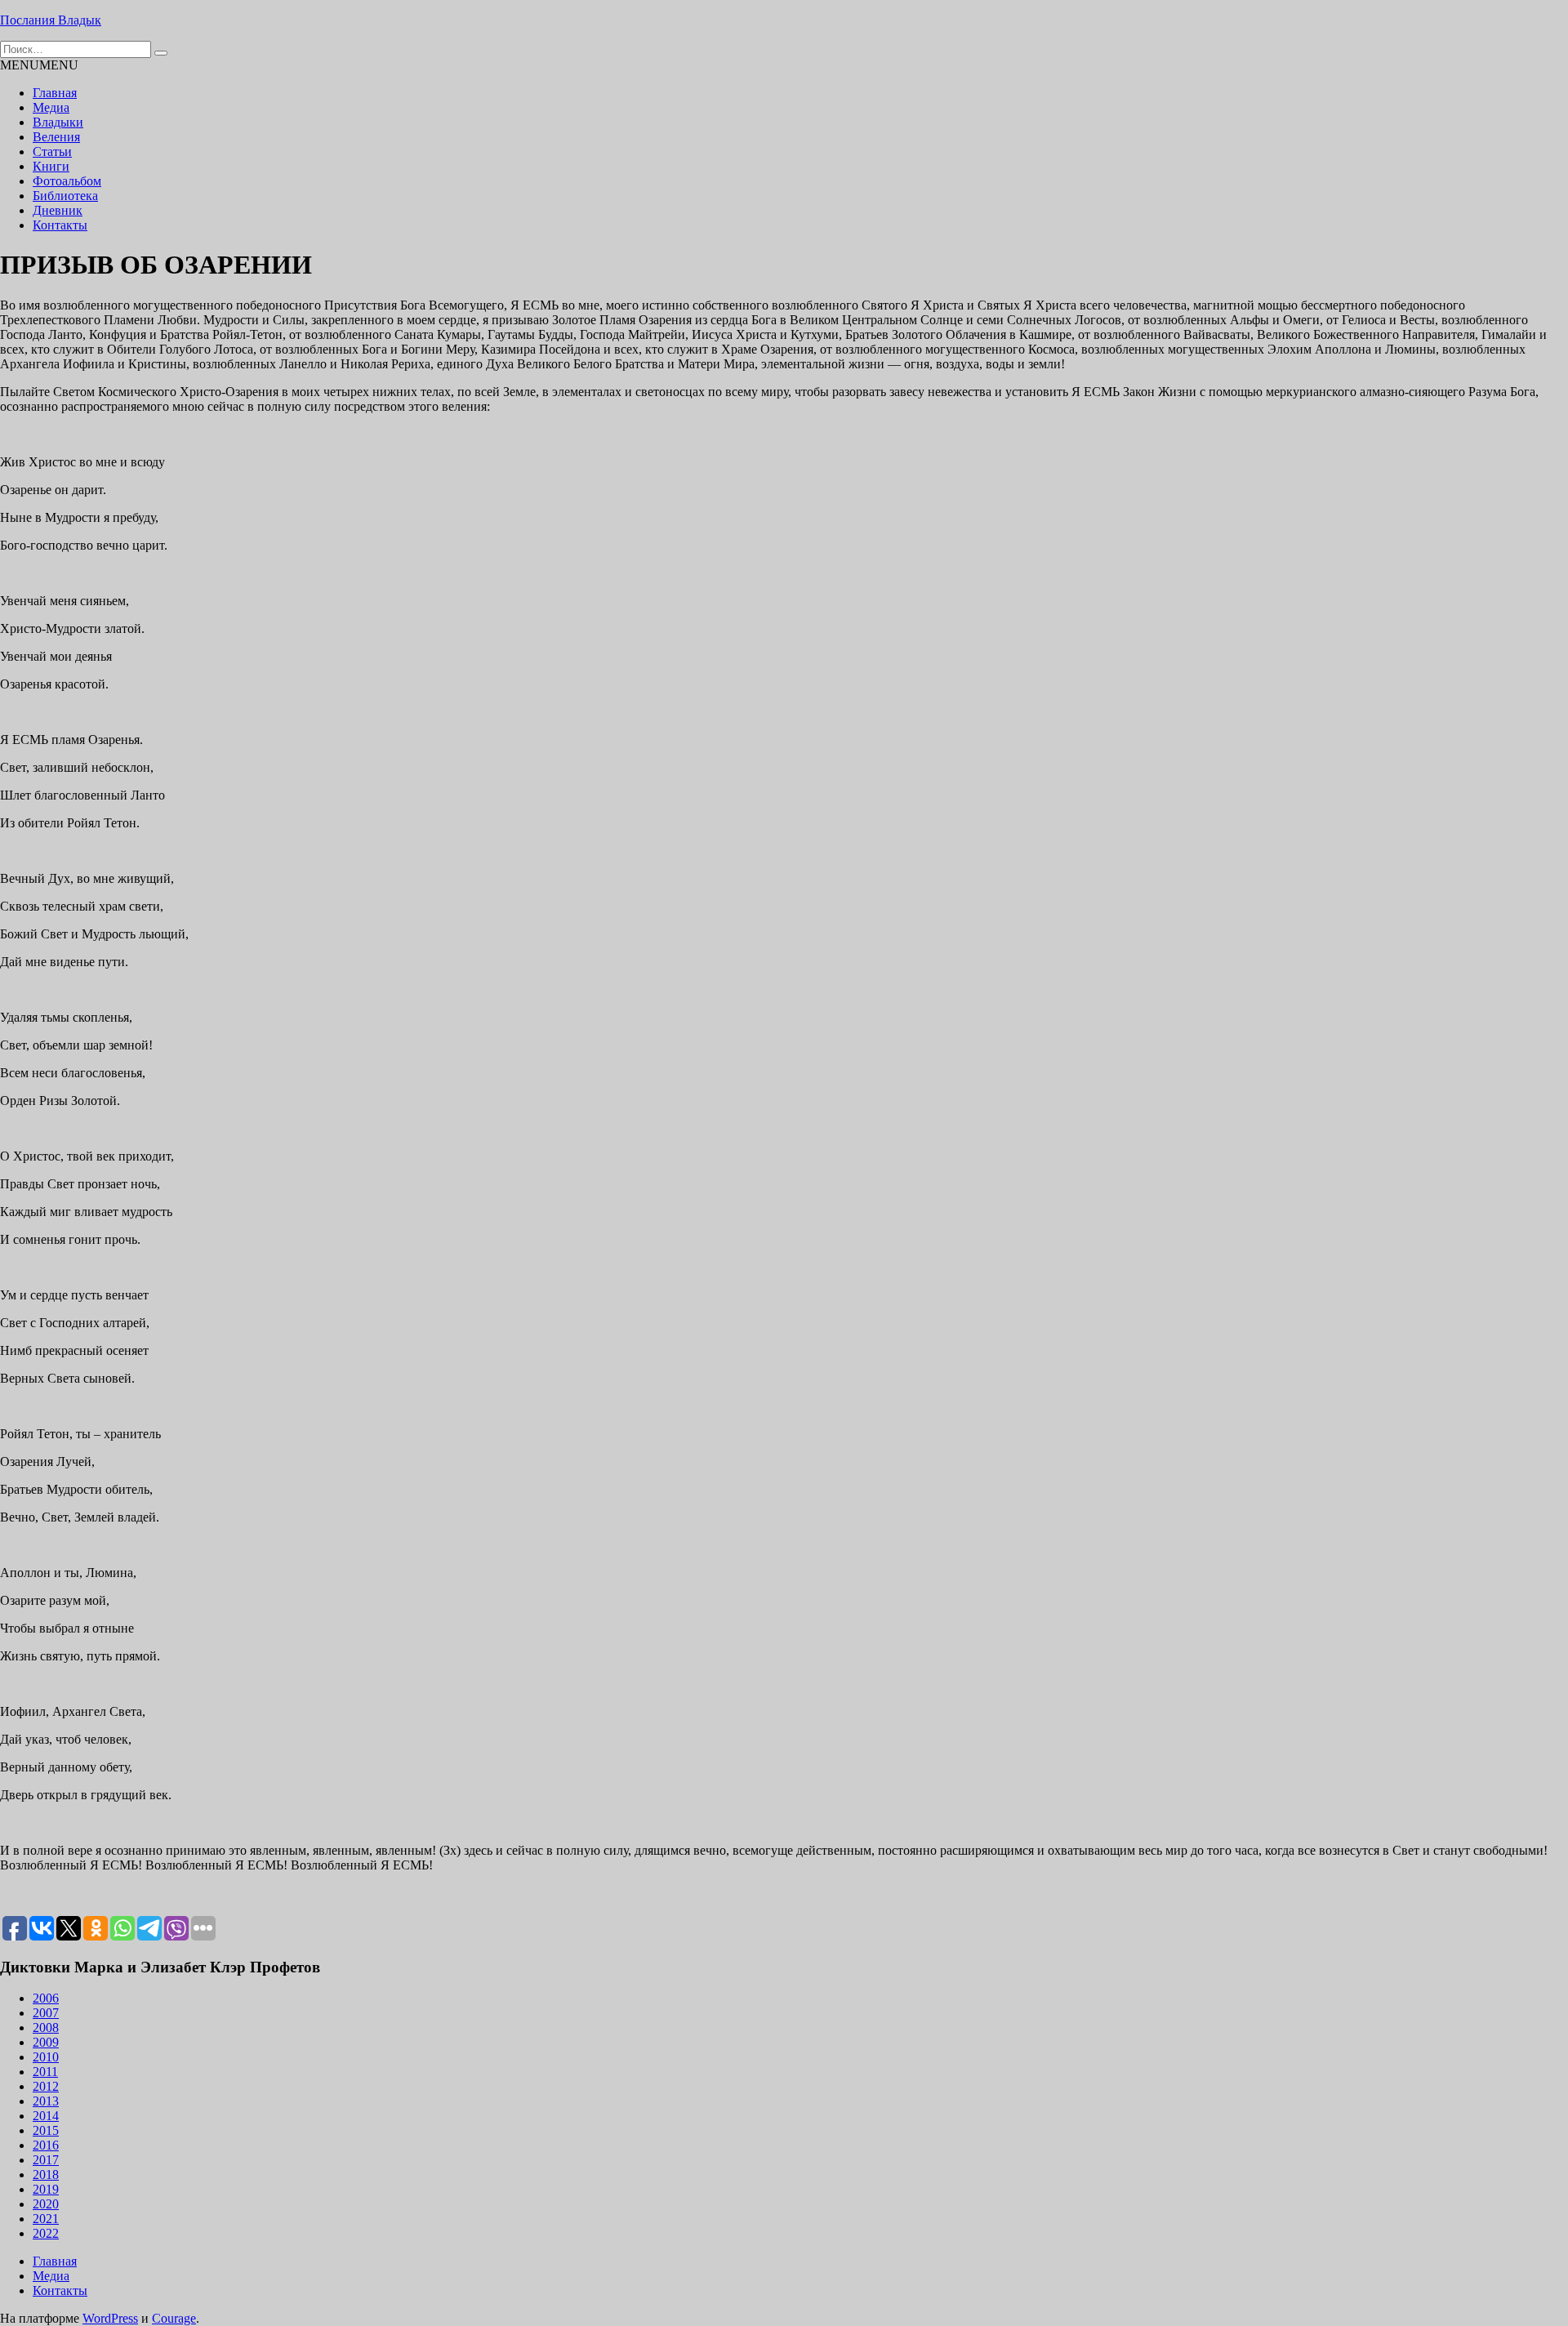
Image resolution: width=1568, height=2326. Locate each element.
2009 (46, 2042)
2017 (46, 2160)
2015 (46, 2130)
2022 (46, 2233)
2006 (46, 1998)
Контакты (60, 225)
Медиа (51, 107)
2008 (46, 2027)
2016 (46, 2145)
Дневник (58, 210)
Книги (51, 166)
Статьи (52, 152)
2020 (46, 2204)
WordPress (110, 2318)
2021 (46, 2219)
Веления (56, 137)
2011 (45, 2072)
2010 (46, 2057)
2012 (46, 2086)
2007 (46, 2013)
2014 (46, 2116)
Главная (55, 93)
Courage (174, 2318)
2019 (46, 2189)
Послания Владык (51, 20)
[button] (39, 65)
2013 (46, 2101)
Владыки (58, 122)
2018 (46, 2174)
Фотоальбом (67, 181)
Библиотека (65, 196)
